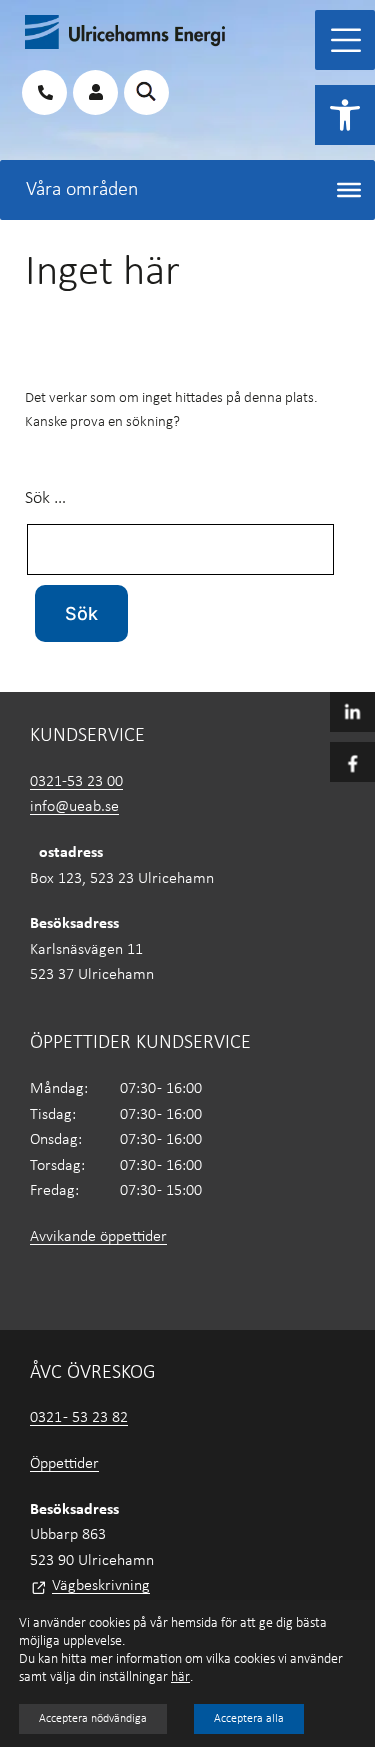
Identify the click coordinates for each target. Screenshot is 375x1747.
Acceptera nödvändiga (93, 1719)
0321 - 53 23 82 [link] (79, 1418)
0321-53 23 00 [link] (76, 782)
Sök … (45, 498)
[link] (345, 115)
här (180, 1677)
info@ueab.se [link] (74, 807)
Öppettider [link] (64, 1464)
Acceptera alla (249, 1719)
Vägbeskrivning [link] (101, 1586)
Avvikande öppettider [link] (98, 1237)
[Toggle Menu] (346, 40)
